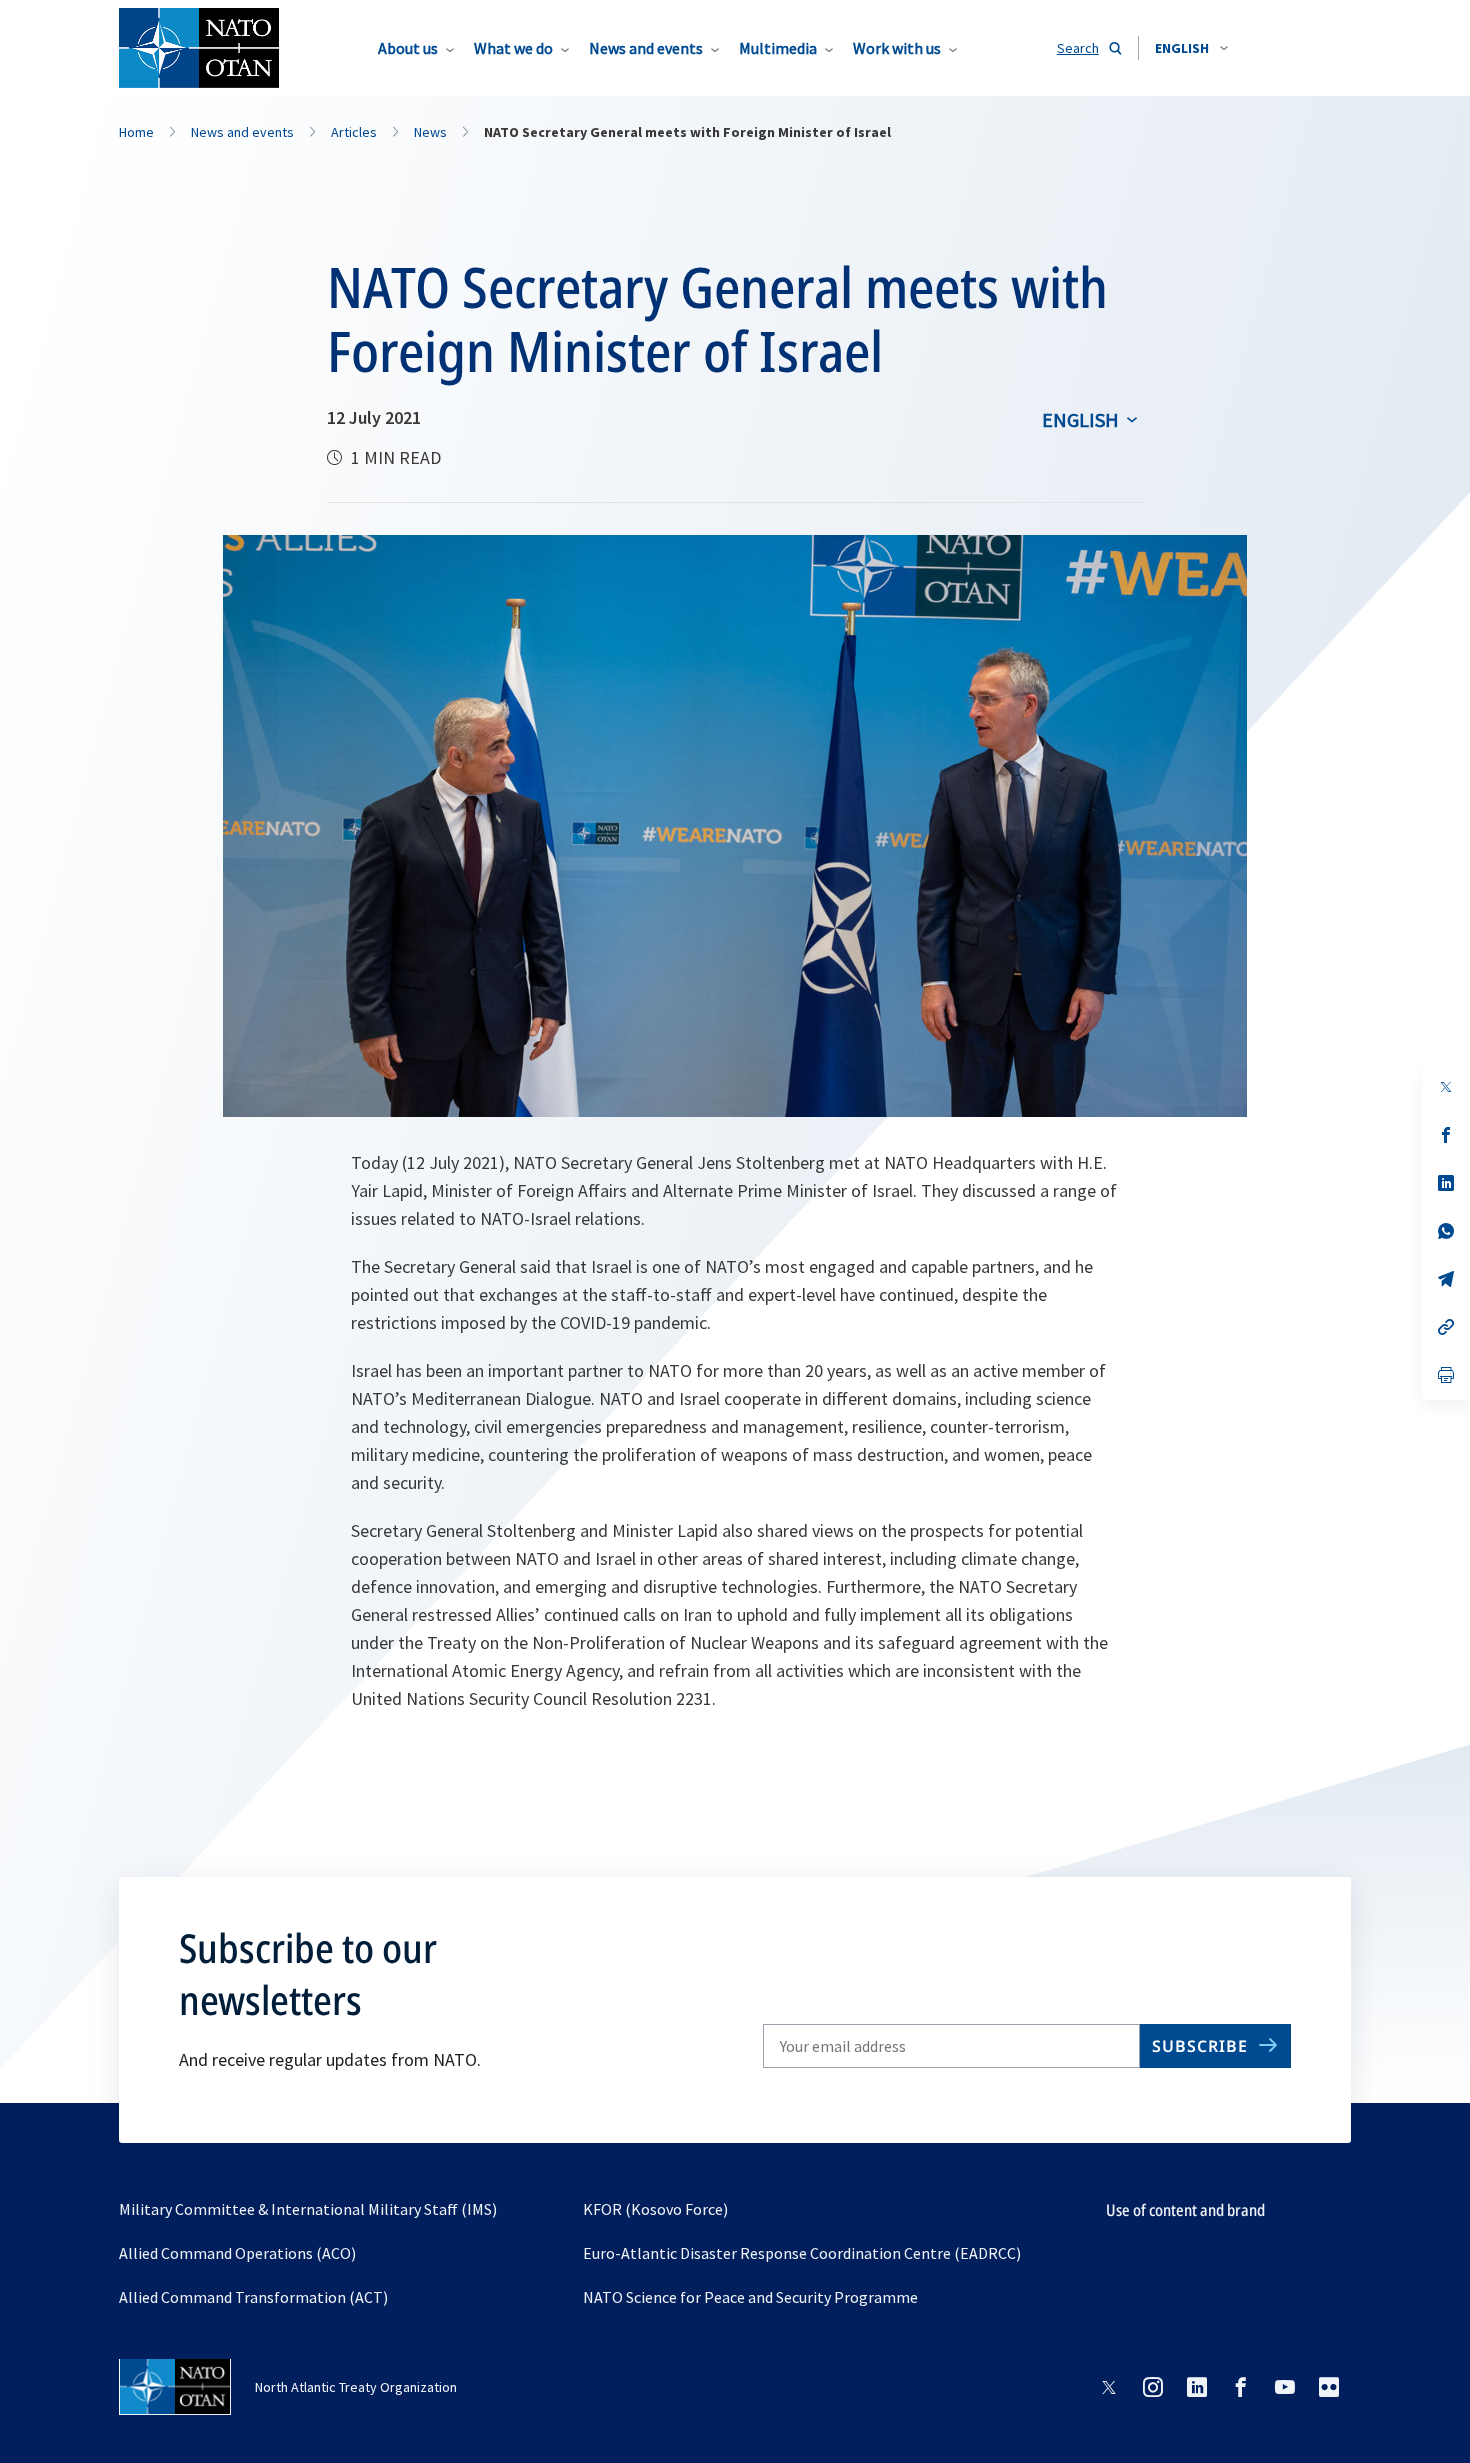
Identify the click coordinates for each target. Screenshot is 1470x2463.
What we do (513, 48)
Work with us (897, 48)
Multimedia (778, 48)
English (1080, 419)
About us (408, 48)
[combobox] (1191, 48)
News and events (646, 48)
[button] (1191, 48)
